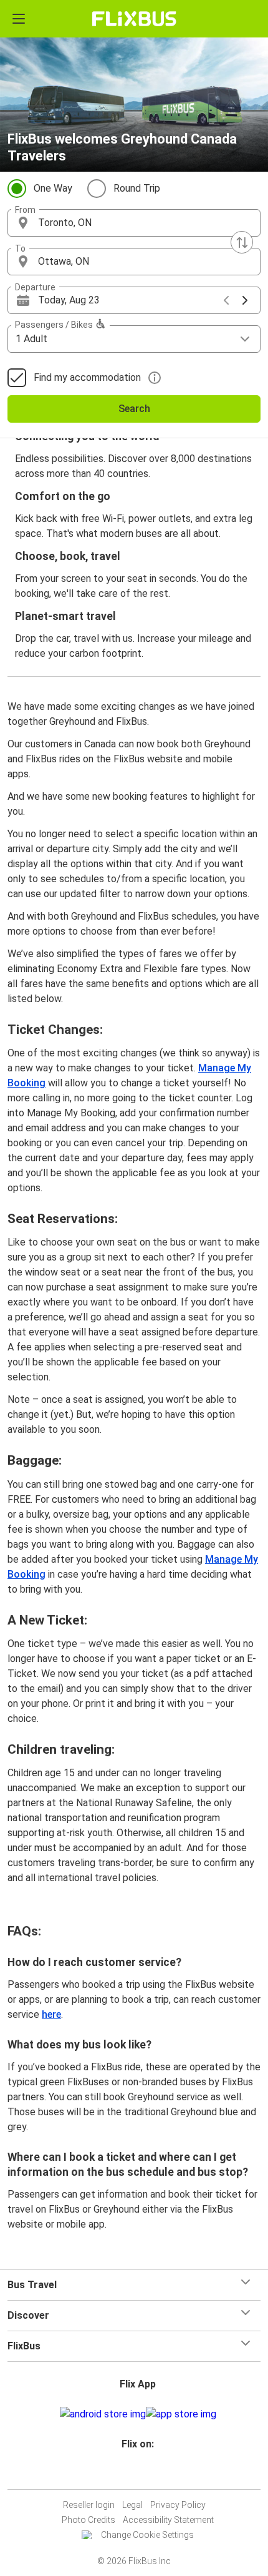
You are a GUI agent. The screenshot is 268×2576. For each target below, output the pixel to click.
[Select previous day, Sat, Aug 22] (226, 300)
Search (134, 409)
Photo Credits (89, 2520)
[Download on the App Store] (181, 2414)
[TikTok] (147, 2474)
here (51, 2014)
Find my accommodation (87, 377)
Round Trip (137, 188)
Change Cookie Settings (147, 2535)
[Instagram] (132, 2474)
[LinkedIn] (140, 2474)
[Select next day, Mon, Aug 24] (245, 300)
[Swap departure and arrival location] (242, 242)
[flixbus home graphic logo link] (134, 19)
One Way (53, 188)
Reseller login (89, 2505)
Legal (132, 2505)
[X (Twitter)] (143, 2474)
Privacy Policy (178, 2505)
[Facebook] (128, 2474)
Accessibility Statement (168, 2520)
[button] (134, 223)
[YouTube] (136, 2474)
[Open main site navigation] (19, 19)
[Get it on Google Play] (103, 2414)
